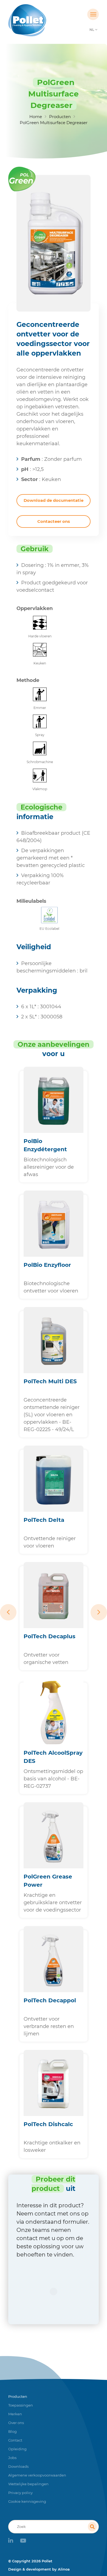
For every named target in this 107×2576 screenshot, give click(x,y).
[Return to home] (42, 20)
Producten (60, 117)
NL (92, 30)
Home (36, 117)
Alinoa (64, 2569)
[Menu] (93, 14)
